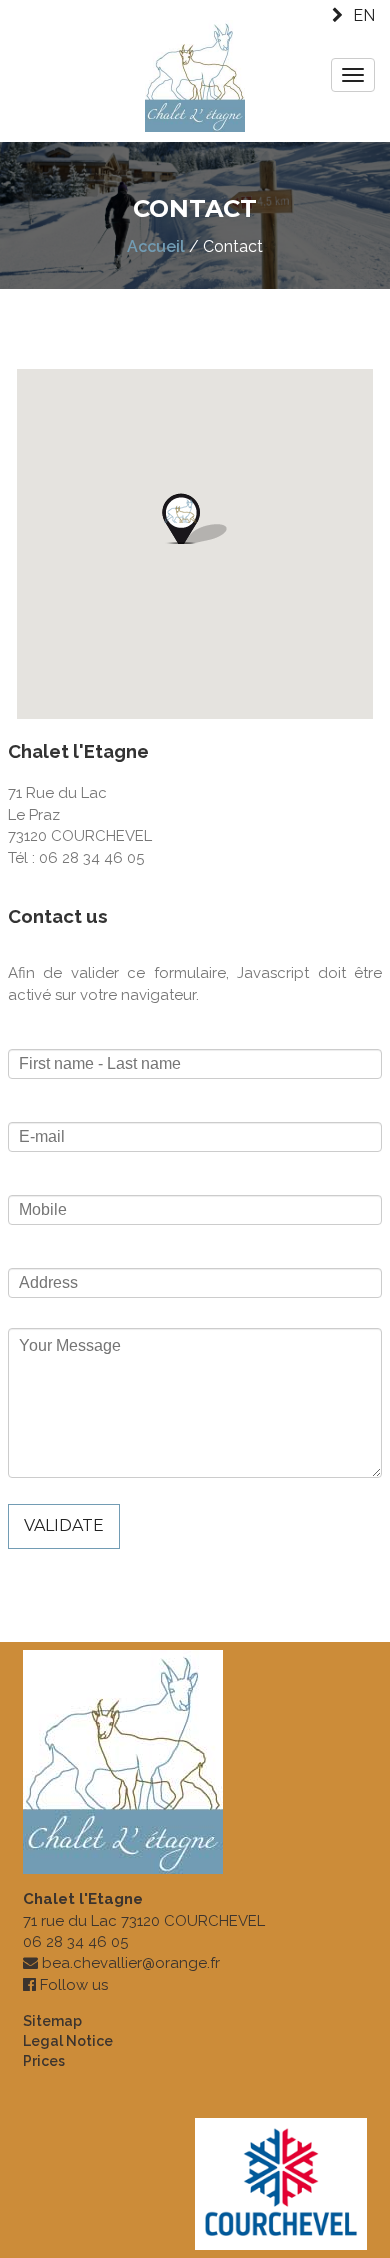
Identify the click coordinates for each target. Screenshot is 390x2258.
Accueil (156, 246)
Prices (44, 2061)
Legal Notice (68, 2041)
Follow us (74, 1985)
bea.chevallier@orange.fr (131, 1963)
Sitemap (52, 2021)
